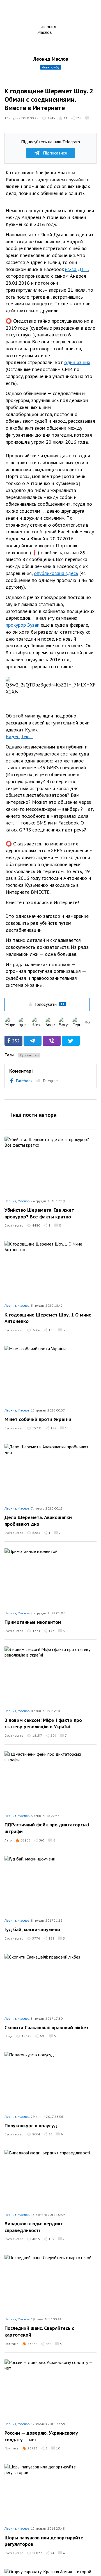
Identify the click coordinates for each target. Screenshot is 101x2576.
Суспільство (29, 1055)
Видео (13, 736)
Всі (88, 1022)
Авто (8, 1840)
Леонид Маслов (51, 59)
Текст (27, 736)
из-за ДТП (76, 269)
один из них (77, 362)
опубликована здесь (56, 573)
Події (9, 2036)
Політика (12, 2344)
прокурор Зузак (22, 625)
